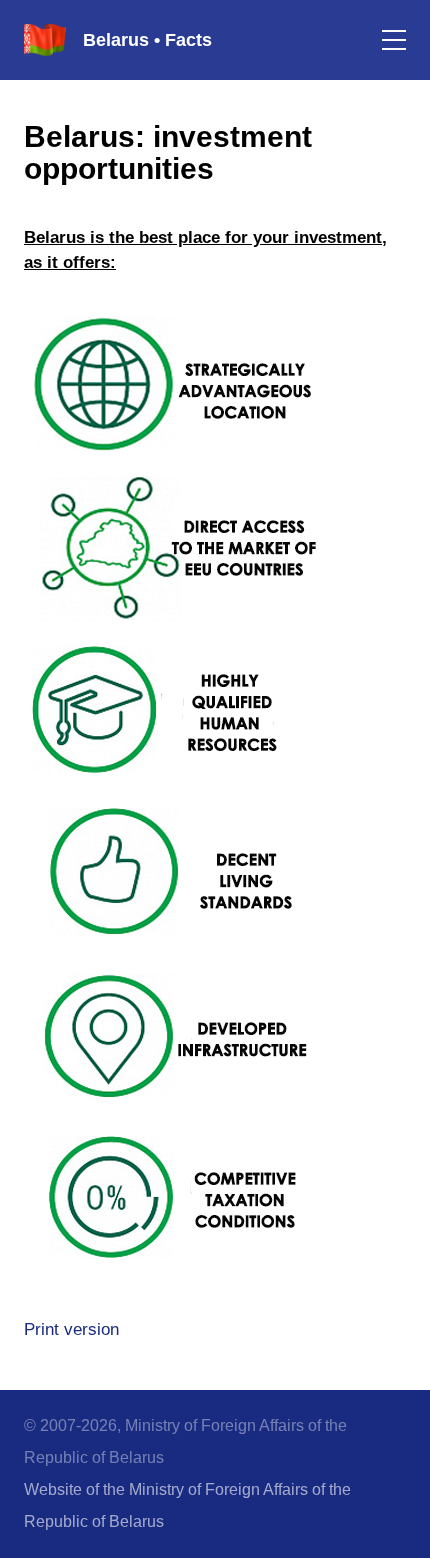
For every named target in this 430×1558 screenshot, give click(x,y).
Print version (71, 1329)
